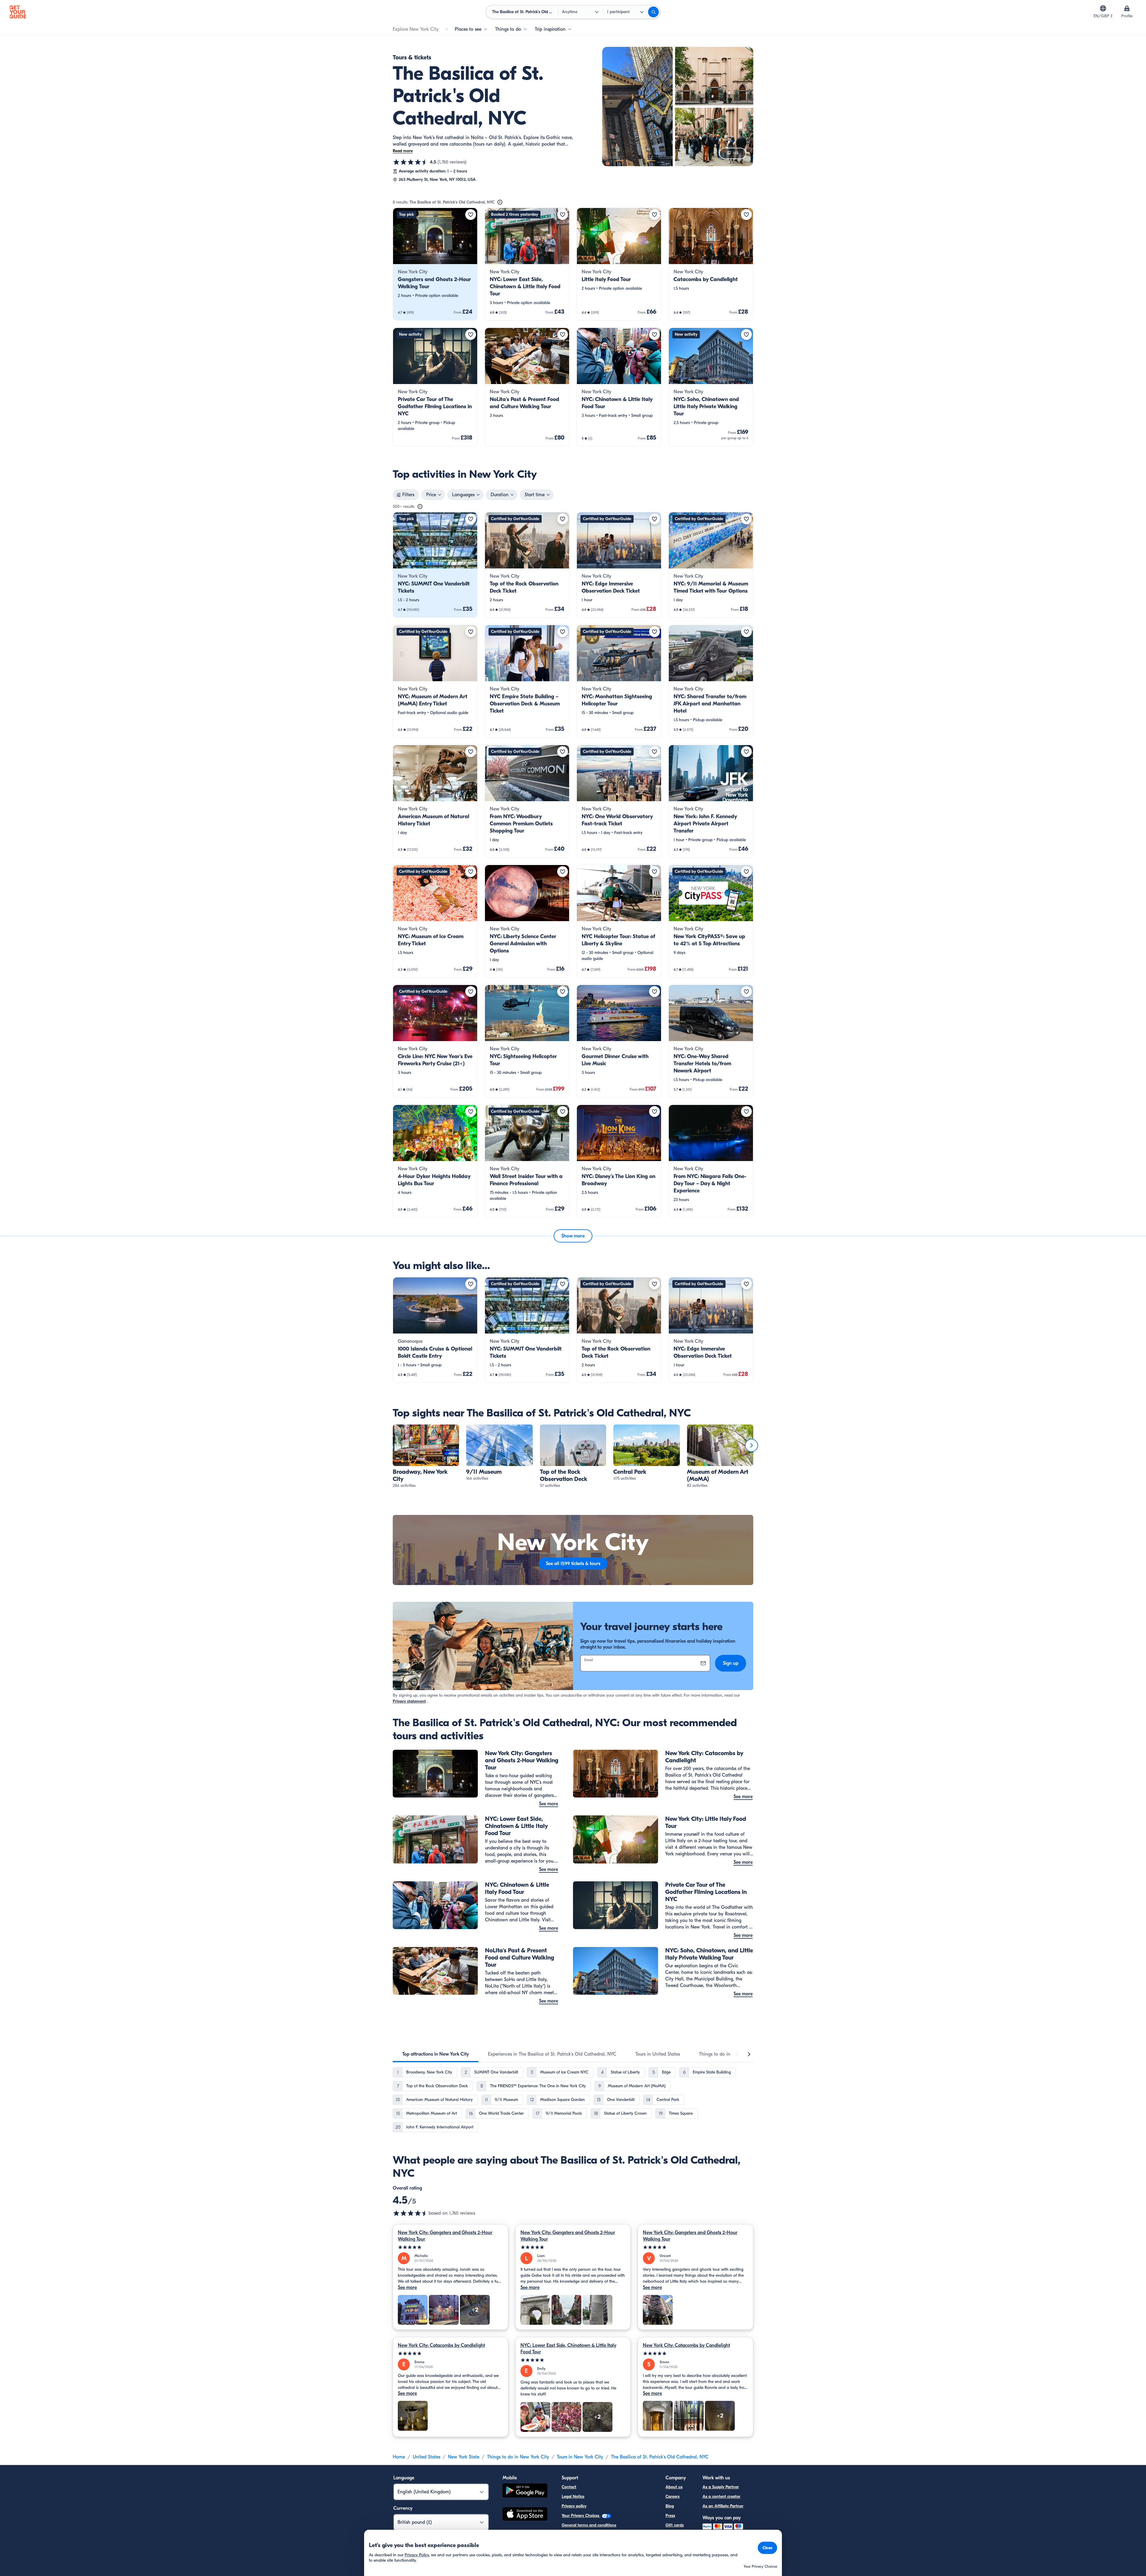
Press (670, 2516)
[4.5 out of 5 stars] (411, 162)
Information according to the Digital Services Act (606, 2535)
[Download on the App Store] (525, 2515)
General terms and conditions (589, 2525)
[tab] (436, 2054)
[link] (435, 264)
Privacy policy (574, 2506)
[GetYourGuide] (18, 12)
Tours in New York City (580, 2457)
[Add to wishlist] (471, 215)
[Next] (751, 1445)
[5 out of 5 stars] (450, 2247)
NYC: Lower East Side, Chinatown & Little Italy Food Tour (568, 2349)
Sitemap (569, 2544)
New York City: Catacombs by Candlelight (441, 2345)
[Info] (500, 202)
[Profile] (1127, 8)
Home (399, 2457)
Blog (670, 2506)
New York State (464, 2457)
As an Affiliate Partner (723, 2506)
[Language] (1103, 8)
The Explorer (677, 2535)
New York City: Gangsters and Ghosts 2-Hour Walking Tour (445, 2236)
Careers (673, 2496)
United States (426, 2457)
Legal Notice (573, 2496)
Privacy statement (409, 1701)
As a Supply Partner (721, 2487)
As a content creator (721, 2496)
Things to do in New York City (518, 2457)
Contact (569, 2487)
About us (674, 2487)
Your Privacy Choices (581, 2516)
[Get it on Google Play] (525, 2491)
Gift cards (675, 2525)
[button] (435, 264)
